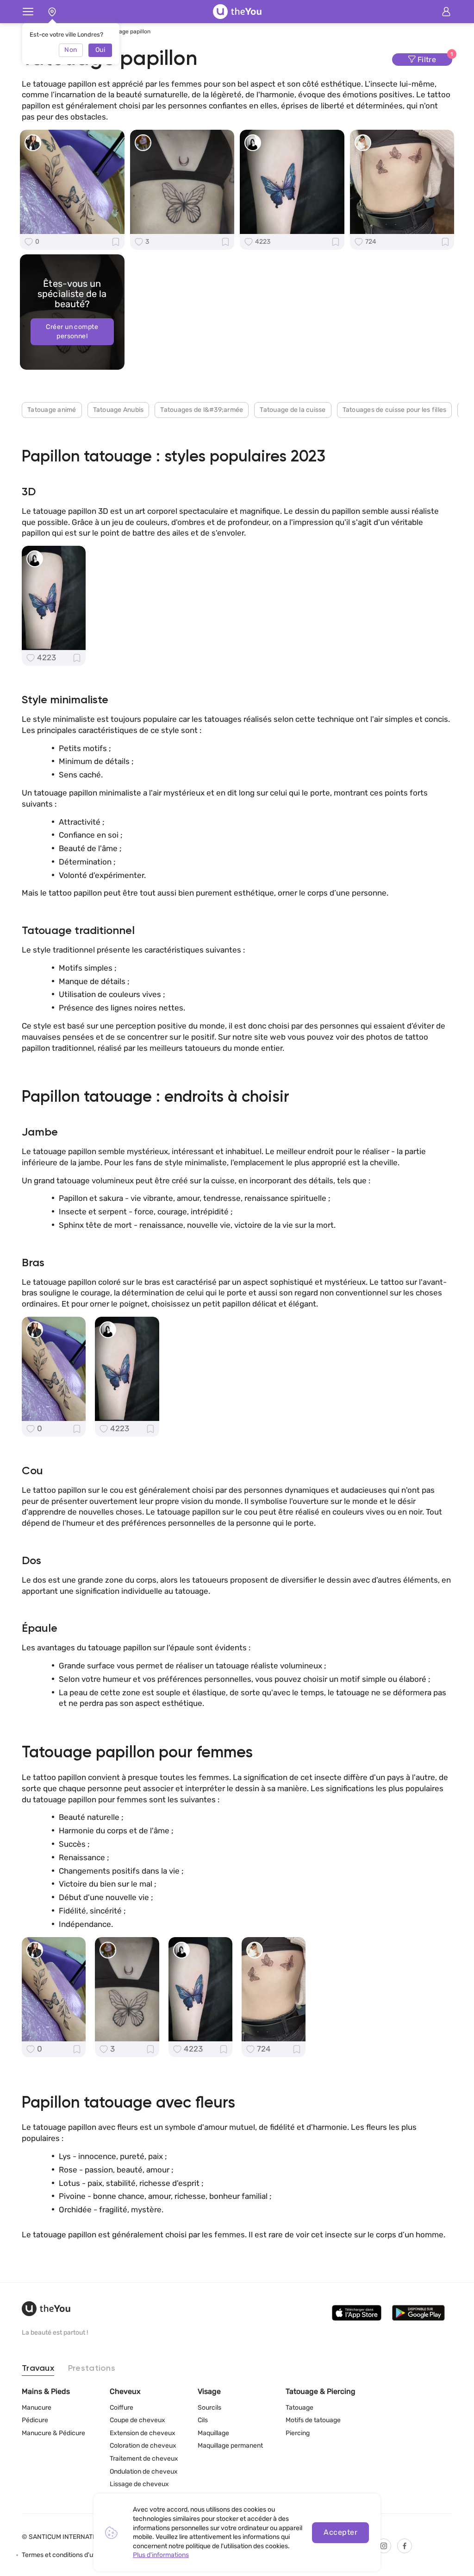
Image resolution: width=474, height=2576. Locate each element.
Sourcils (209, 2408)
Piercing (298, 2433)
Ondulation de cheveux (144, 2472)
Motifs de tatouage (313, 2420)
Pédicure (35, 2420)
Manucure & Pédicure (53, 2433)
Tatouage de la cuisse (293, 410)
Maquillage (213, 2433)
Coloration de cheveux (143, 2446)
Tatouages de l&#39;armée (202, 410)
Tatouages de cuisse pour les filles (395, 410)
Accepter (340, 2532)
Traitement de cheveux (144, 2459)
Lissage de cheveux (139, 2484)
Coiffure (122, 2408)
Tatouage (299, 2408)
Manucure (37, 2408)
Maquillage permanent (230, 2446)
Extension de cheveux (143, 2433)
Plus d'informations (161, 2555)
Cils (203, 2420)
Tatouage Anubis (118, 410)
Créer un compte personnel (72, 331)
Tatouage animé (52, 410)
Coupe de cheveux (137, 2420)
